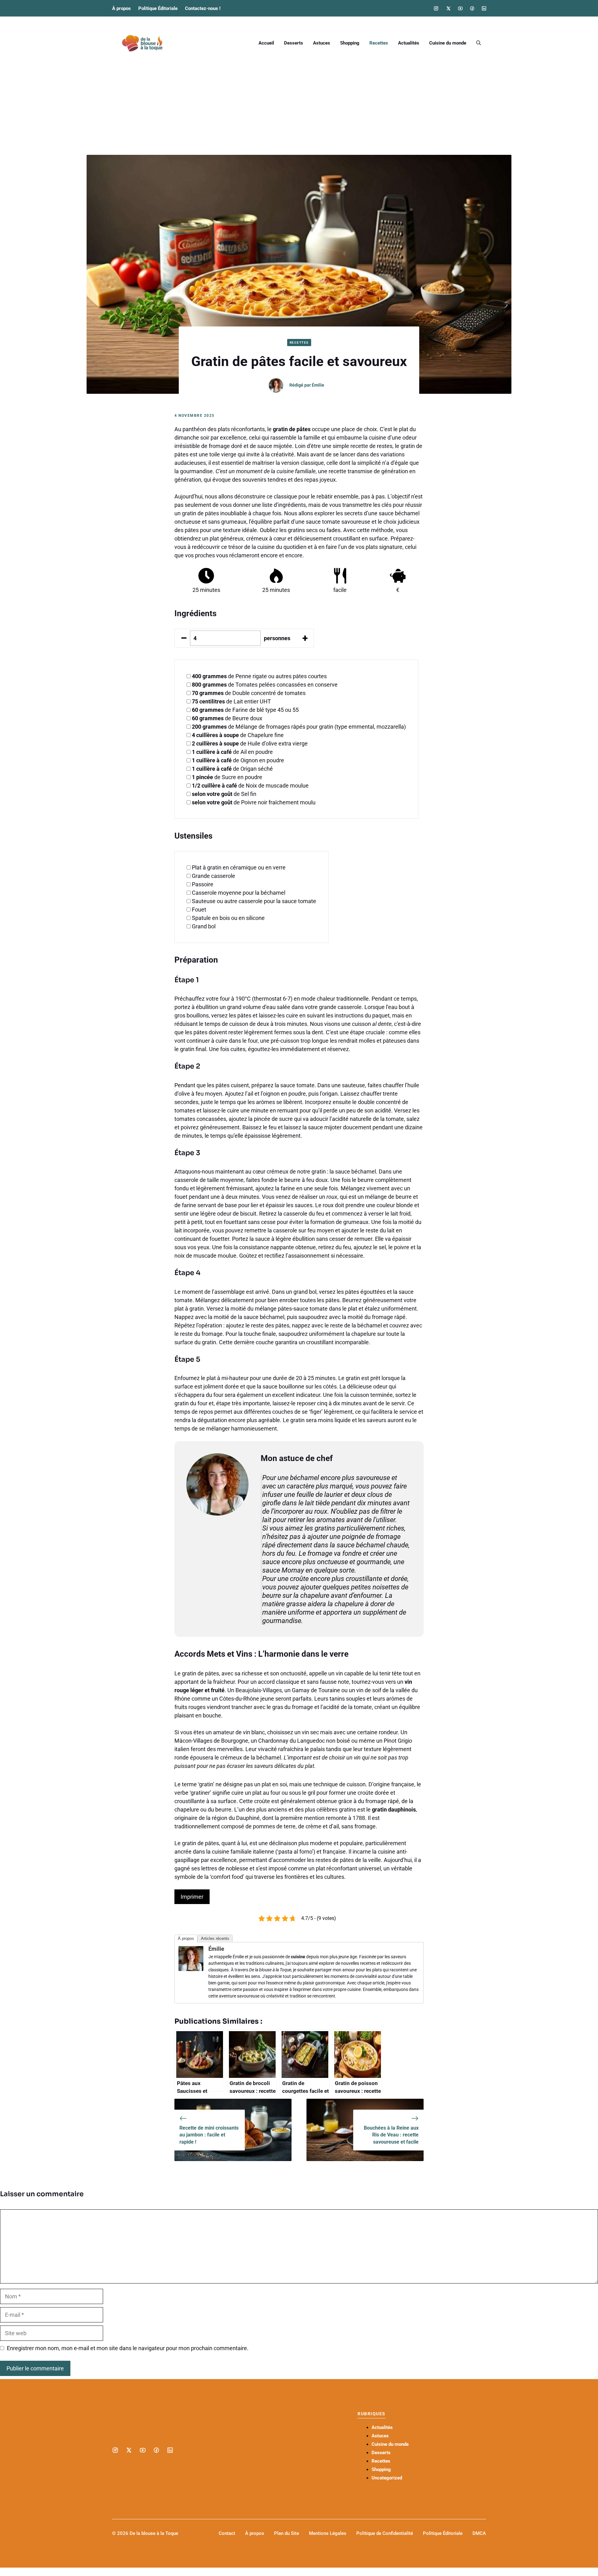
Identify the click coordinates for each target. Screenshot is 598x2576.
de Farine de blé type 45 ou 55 (245, 710)
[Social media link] (436, 8)
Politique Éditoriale (158, 8)
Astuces (322, 43)
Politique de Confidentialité (385, 2533)
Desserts (294, 43)
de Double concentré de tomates (249, 693)
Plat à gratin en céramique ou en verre (239, 867)
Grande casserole (214, 876)
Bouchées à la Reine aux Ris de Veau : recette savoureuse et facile (391, 2135)
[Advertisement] (299, 108)
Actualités (409, 43)
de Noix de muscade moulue (250, 786)
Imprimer (192, 1897)
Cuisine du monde (448, 43)
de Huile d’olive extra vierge (250, 743)
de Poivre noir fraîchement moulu (254, 802)
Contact (227, 2533)
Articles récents (215, 1938)
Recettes (379, 43)
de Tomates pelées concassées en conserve (265, 685)
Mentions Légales (328, 2533)
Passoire (203, 884)
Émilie (318, 385)
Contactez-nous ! (203, 8)
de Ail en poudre (232, 752)
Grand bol (204, 926)
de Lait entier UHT (231, 701)
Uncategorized (387, 2478)
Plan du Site (287, 2533)
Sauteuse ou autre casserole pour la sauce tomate (254, 901)
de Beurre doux (227, 718)
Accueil (266, 43)
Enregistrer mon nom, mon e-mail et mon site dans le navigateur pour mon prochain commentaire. (128, 2348)
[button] (479, 43)
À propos (121, 8)
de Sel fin (224, 794)
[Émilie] (191, 1969)
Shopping (350, 43)
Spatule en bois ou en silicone (228, 918)
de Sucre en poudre (227, 777)
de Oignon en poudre (238, 760)
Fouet (199, 909)
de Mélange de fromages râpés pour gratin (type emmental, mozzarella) (299, 727)
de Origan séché (232, 769)
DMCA (479, 2533)
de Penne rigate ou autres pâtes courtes (259, 676)
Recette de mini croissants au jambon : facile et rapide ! (209, 2135)
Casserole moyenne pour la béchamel (239, 893)
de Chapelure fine (238, 735)
